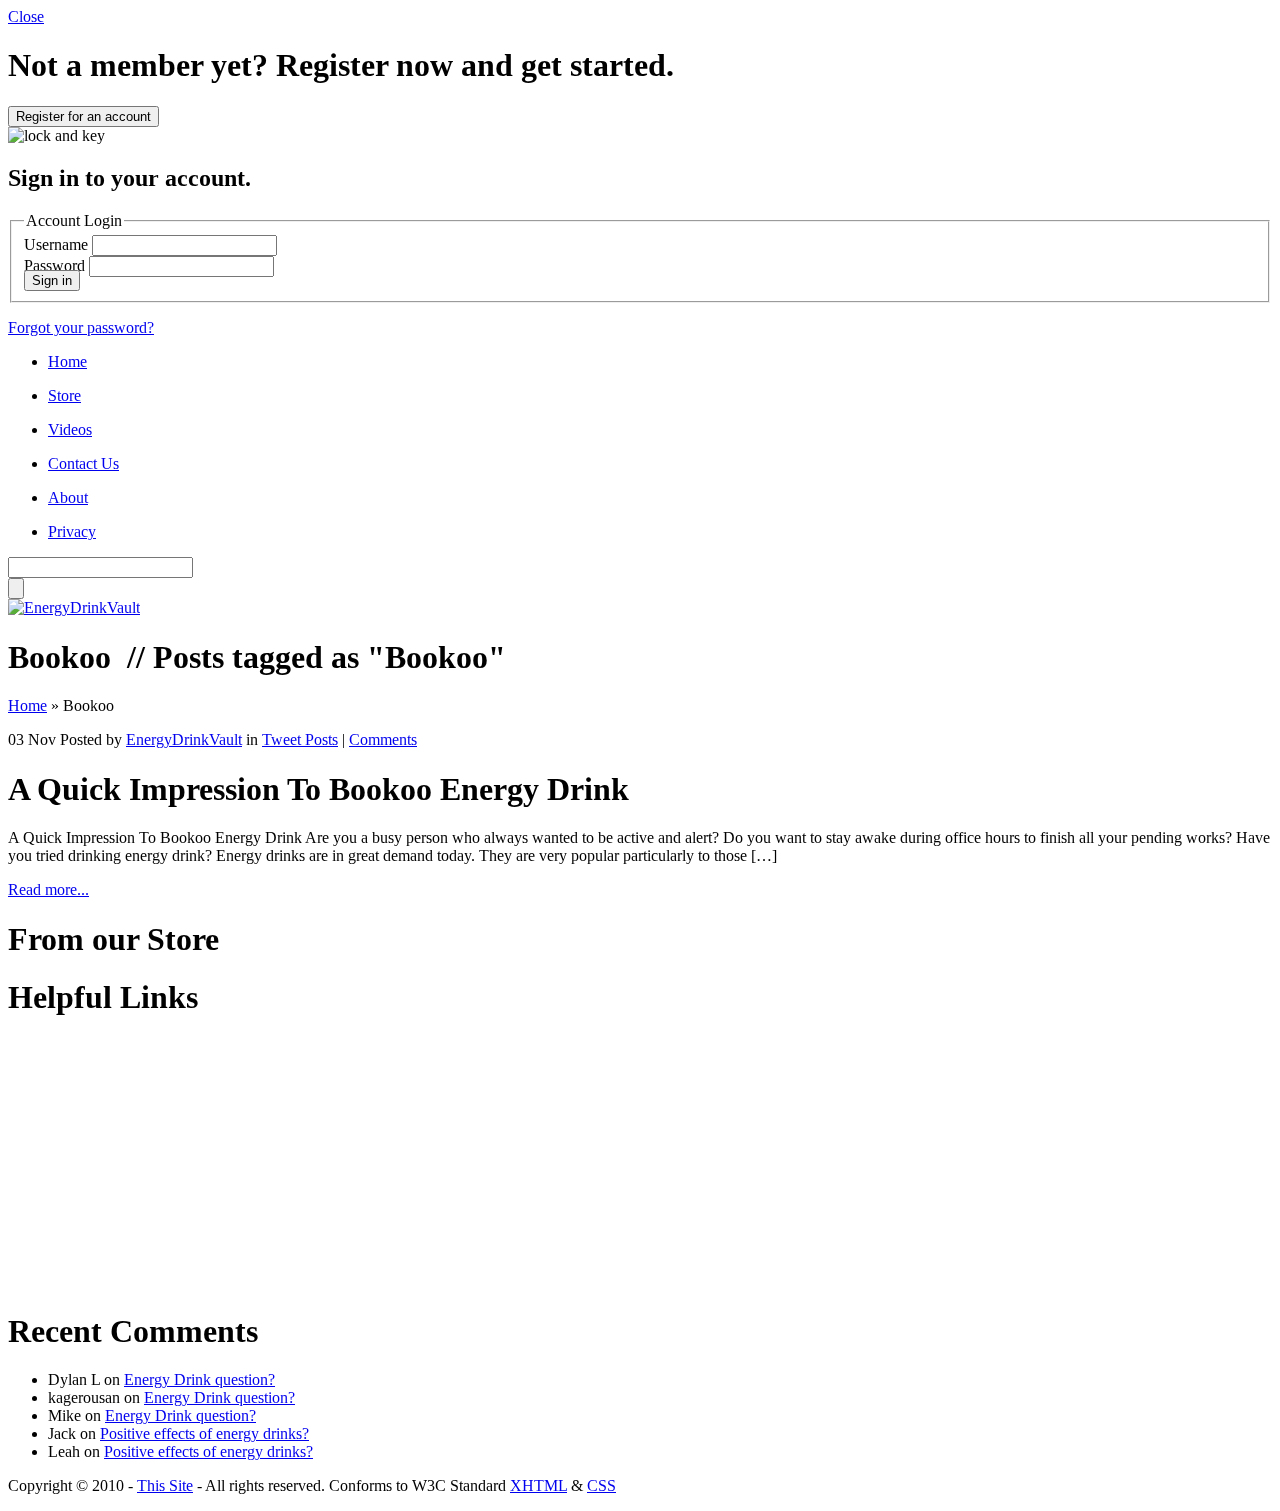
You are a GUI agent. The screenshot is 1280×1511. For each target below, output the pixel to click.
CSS (601, 1485)
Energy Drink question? (199, 1379)
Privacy (72, 531)
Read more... (48, 889)
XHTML (538, 1485)
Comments (383, 739)
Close (26, 16)
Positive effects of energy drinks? (204, 1433)
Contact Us (83, 463)
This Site (165, 1485)
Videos (70, 429)
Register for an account (83, 116)
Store (64, 395)
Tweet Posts (300, 739)
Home (67, 361)
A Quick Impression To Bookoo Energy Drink (318, 789)
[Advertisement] (133, 1162)
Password (54, 265)
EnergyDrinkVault (184, 739)
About (68, 497)
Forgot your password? (81, 327)
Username (56, 244)
